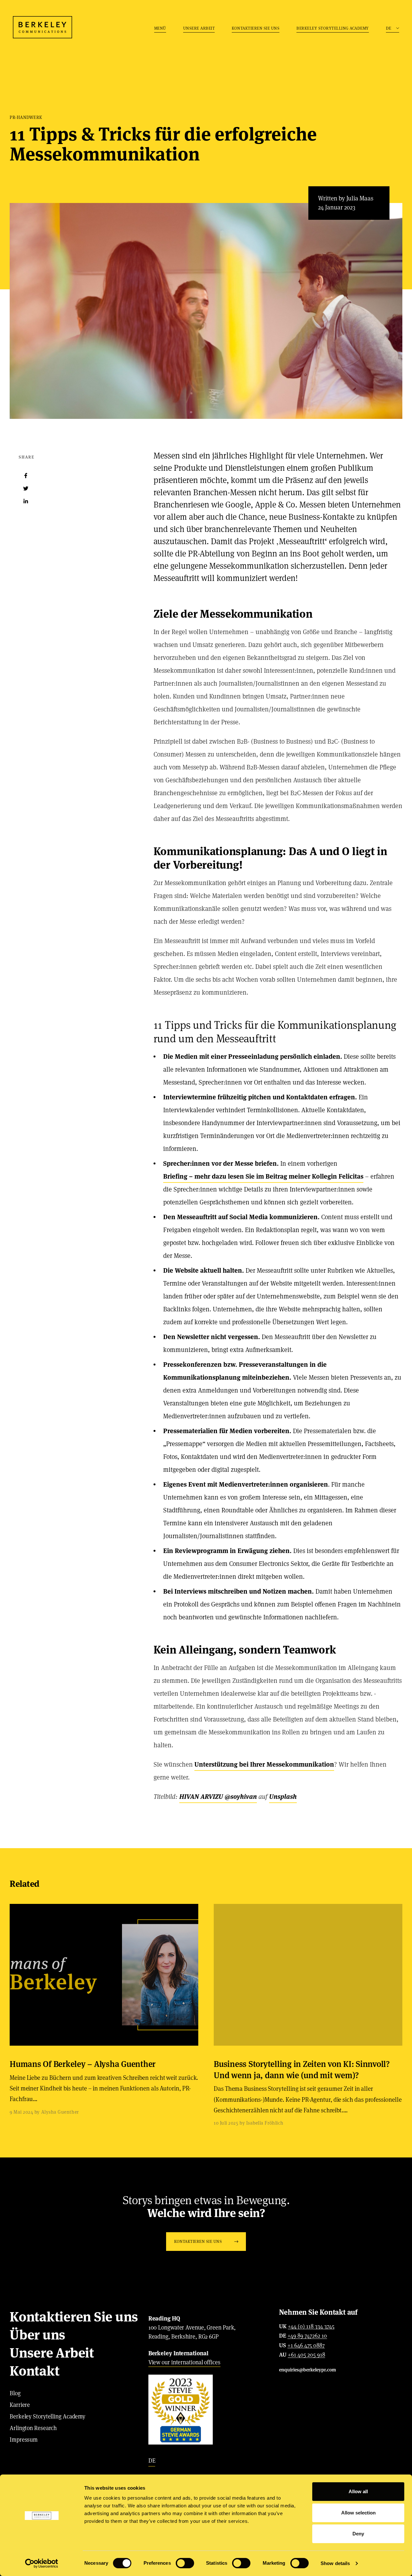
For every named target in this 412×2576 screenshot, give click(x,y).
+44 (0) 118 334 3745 (311, 2327)
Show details (335, 2563)
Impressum (24, 2440)
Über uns (37, 2335)
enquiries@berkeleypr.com (308, 2370)
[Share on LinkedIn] (26, 501)
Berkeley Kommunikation (42, 27)
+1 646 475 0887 (306, 2346)
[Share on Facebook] (26, 476)
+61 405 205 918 (306, 2355)
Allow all (358, 2491)
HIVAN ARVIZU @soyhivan (218, 1797)
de (152, 2460)
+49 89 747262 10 (307, 2336)
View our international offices (184, 2362)
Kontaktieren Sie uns (256, 28)
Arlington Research (33, 2428)
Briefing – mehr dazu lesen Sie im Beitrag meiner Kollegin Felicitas (263, 1176)
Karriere (20, 2405)
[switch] (185, 2563)
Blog (15, 2393)
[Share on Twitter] (26, 488)
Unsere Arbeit (199, 28)
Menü (160, 28)
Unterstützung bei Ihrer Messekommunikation (264, 1764)
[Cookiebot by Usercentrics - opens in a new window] (42, 2563)
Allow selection (358, 2513)
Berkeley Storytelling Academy (333, 28)
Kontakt (34, 2371)
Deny (358, 2534)
